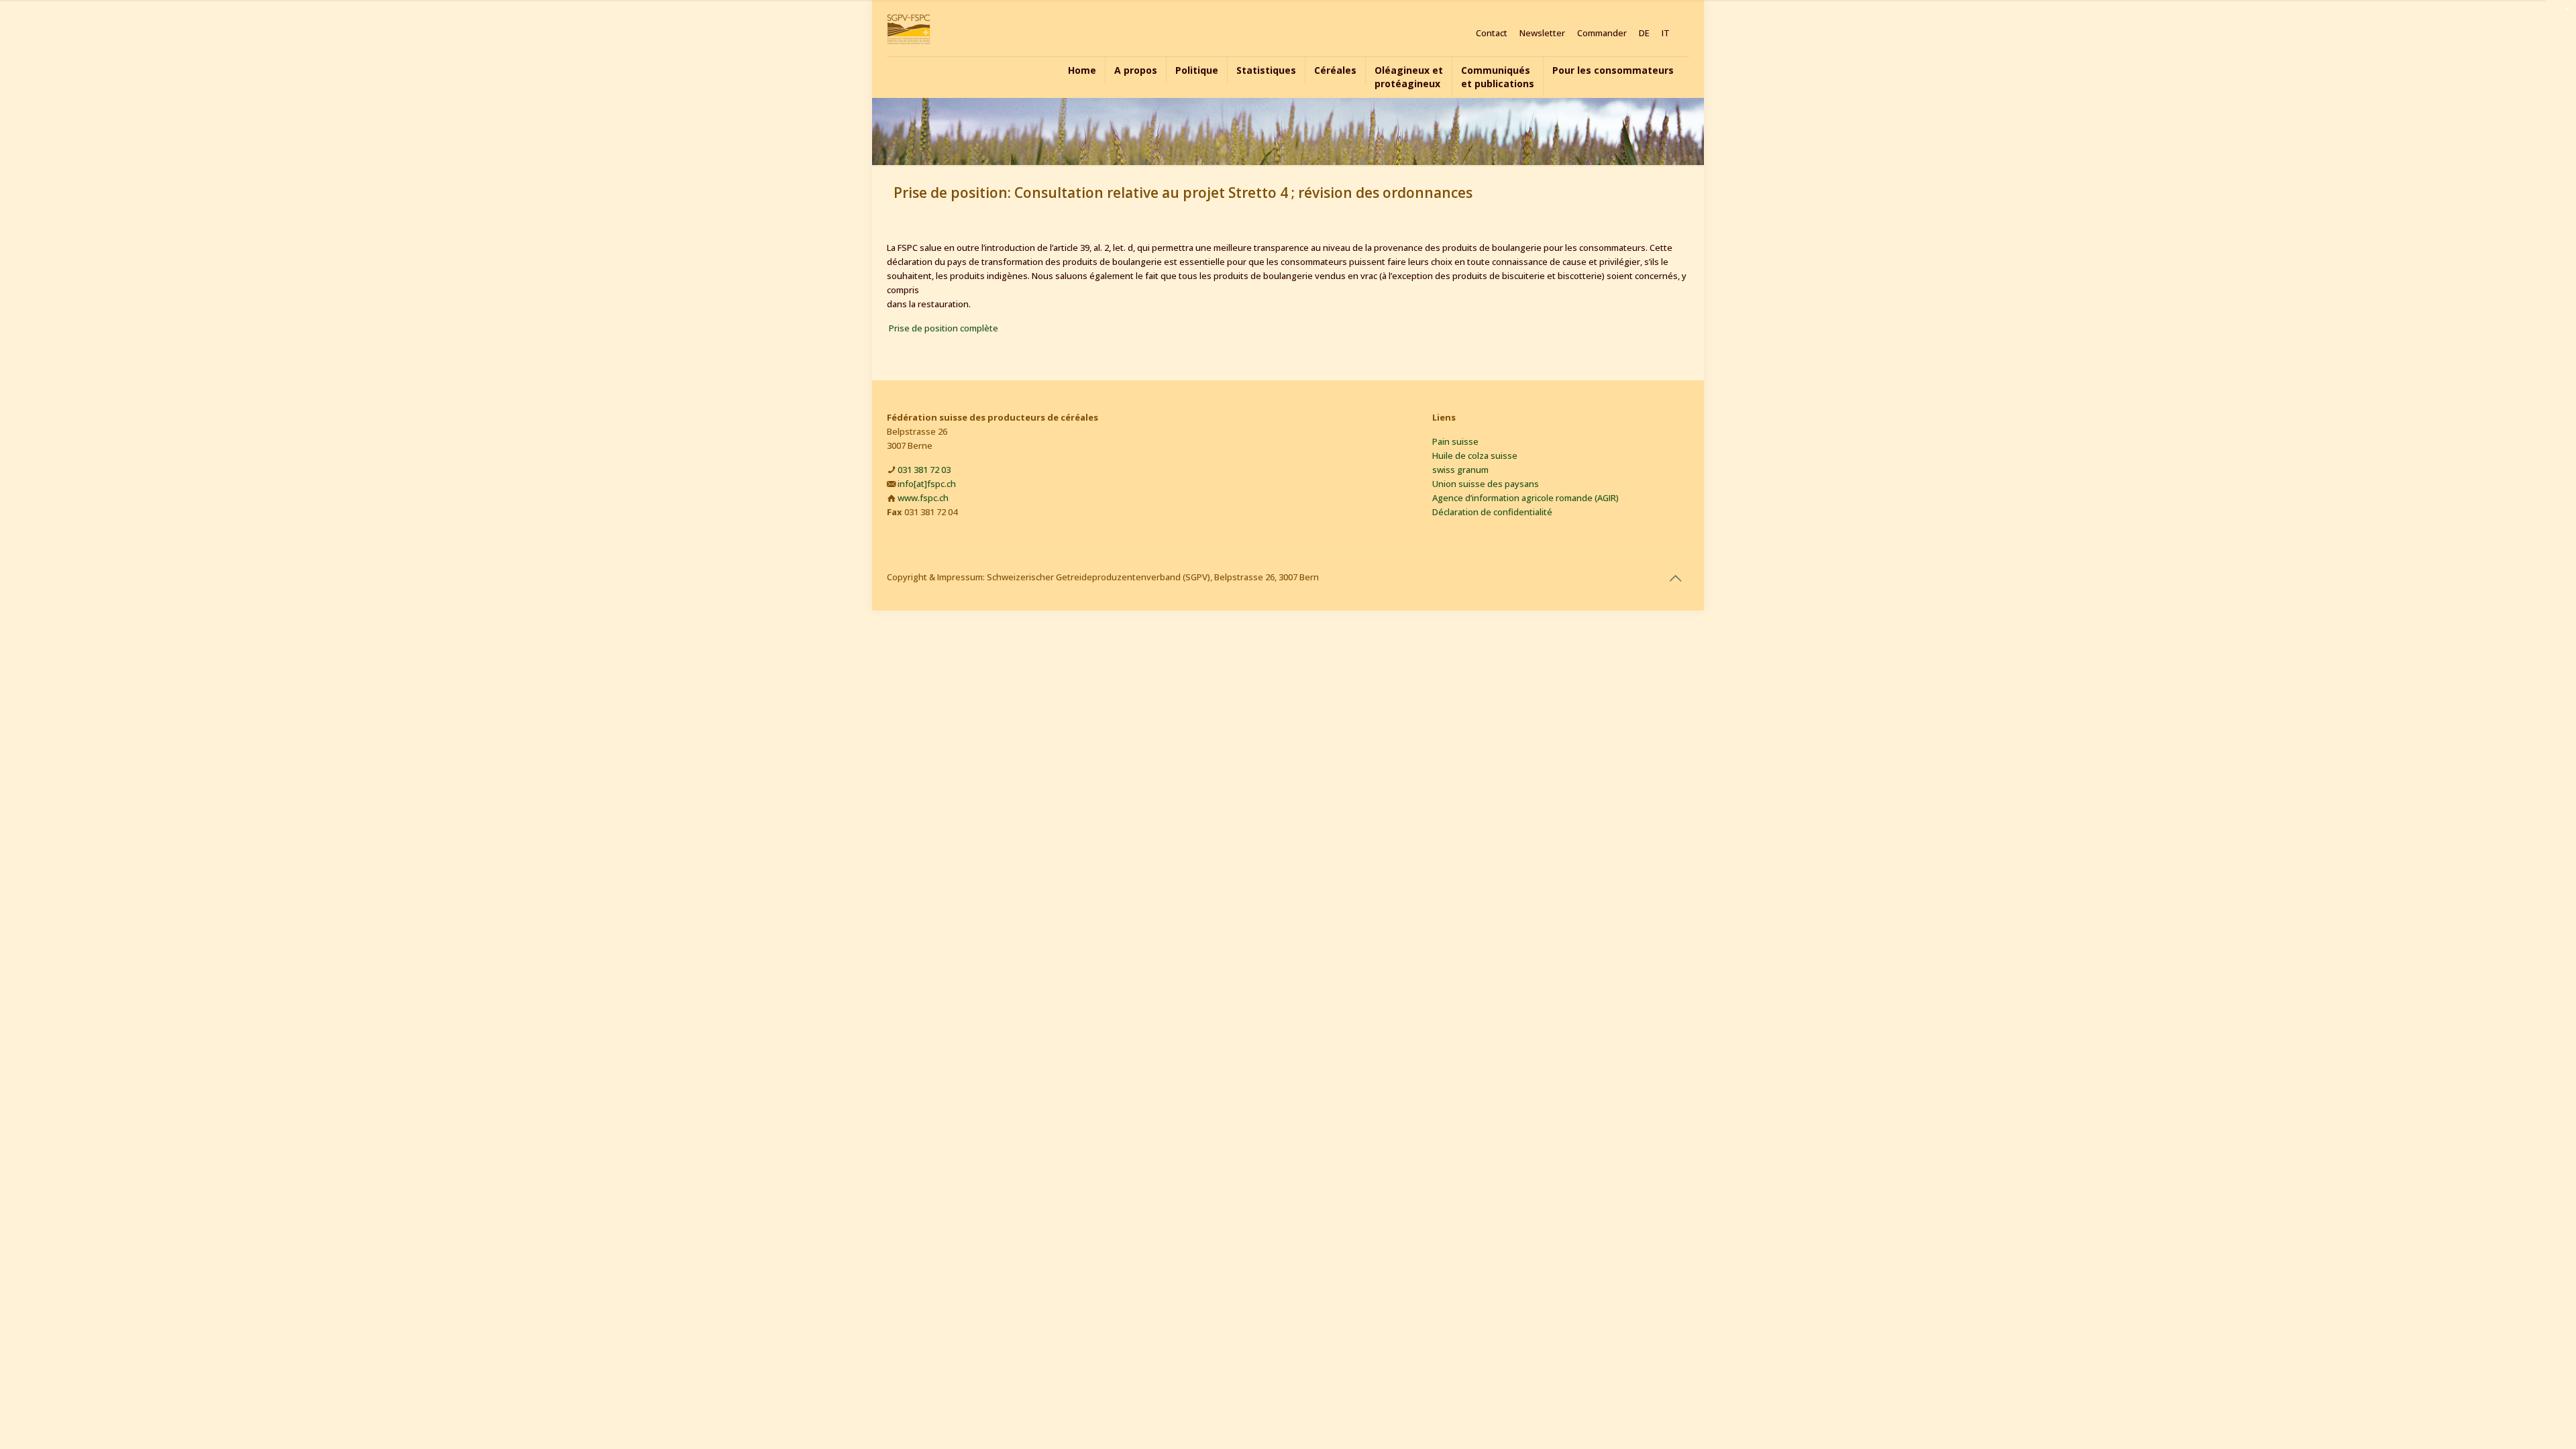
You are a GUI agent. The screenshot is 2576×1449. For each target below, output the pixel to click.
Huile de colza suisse (1475, 455)
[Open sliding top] (2561, 15)
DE (1644, 33)
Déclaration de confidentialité (1492, 512)
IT (1666, 33)
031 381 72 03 (924, 470)
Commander (1602, 33)
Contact (1492, 33)
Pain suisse (1455, 441)
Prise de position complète (944, 328)
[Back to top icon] (1675, 578)
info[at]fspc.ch (927, 484)
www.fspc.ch (923, 498)
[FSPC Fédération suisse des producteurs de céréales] (909, 28)
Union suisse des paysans (1486, 484)
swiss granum (1460, 470)
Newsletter (1542, 33)
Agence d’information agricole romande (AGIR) (1525, 498)
